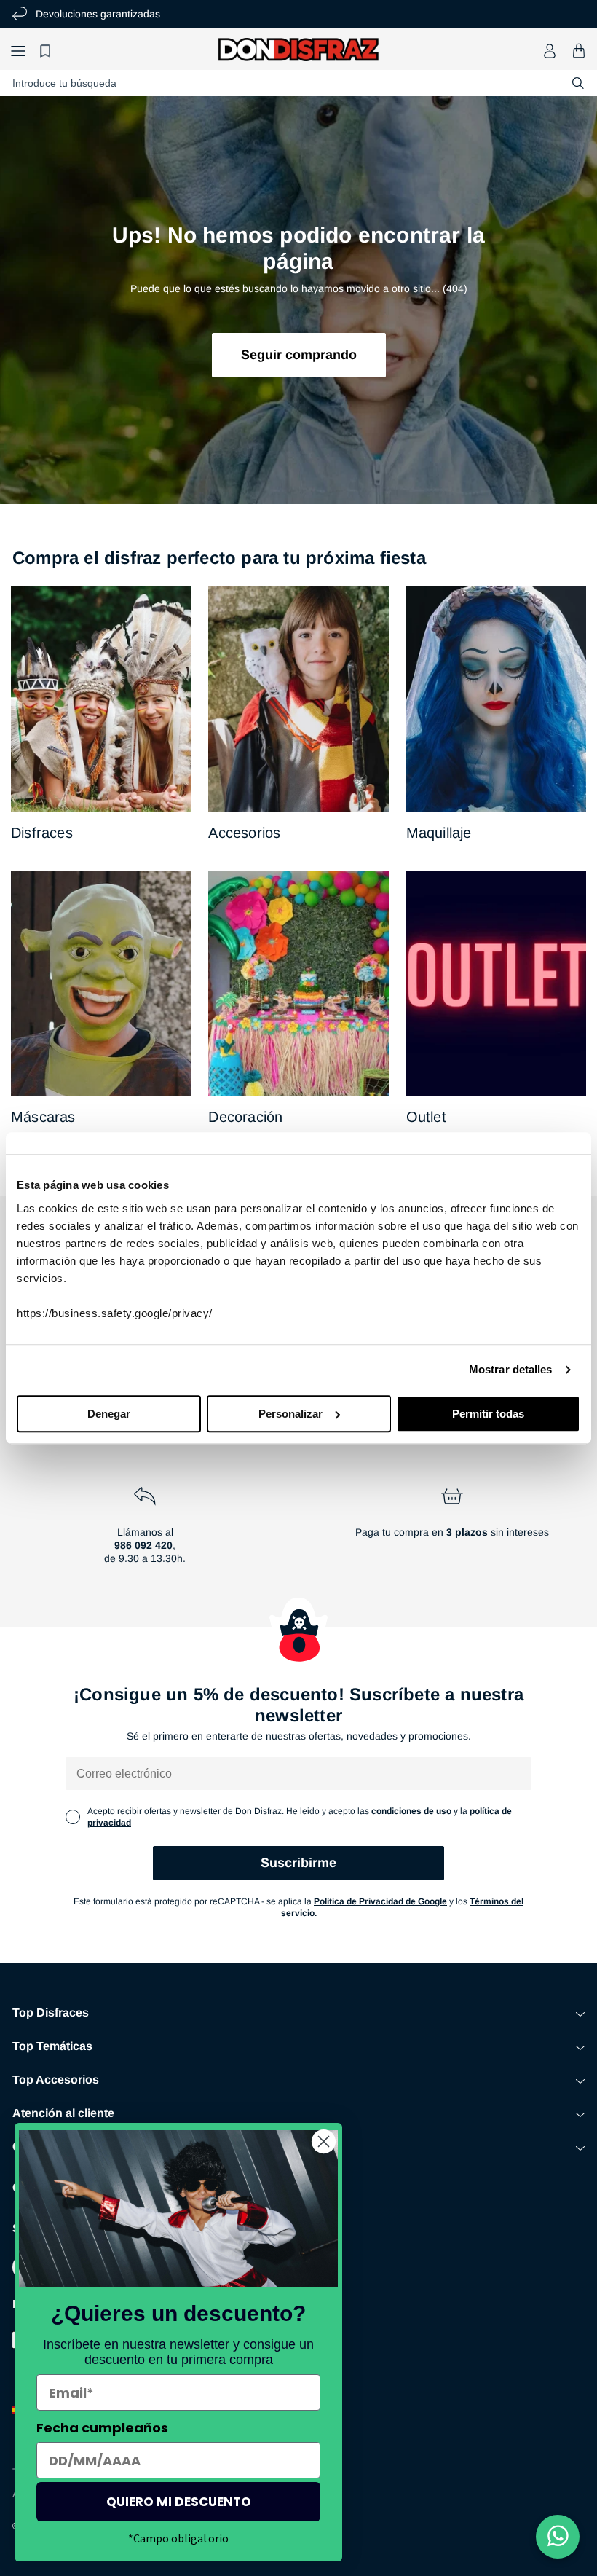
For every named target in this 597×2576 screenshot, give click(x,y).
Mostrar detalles (511, 1369)
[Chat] (558, 2537)
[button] (18, 51)
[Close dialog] (324, 2141)
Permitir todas (488, 1414)
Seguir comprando (299, 355)
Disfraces (42, 833)
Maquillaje (439, 833)
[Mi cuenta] (550, 51)
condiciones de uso (411, 1811)
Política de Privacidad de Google (380, 1901)
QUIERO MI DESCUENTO (179, 2502)
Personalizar (290, 1414)
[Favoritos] (47, 51)
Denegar (109, 1414)
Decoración (245, 1117)
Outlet (426, 1117)
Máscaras (43, 1117)
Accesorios (244, 833)
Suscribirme (298, 1863)
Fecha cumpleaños (102, 2428)
